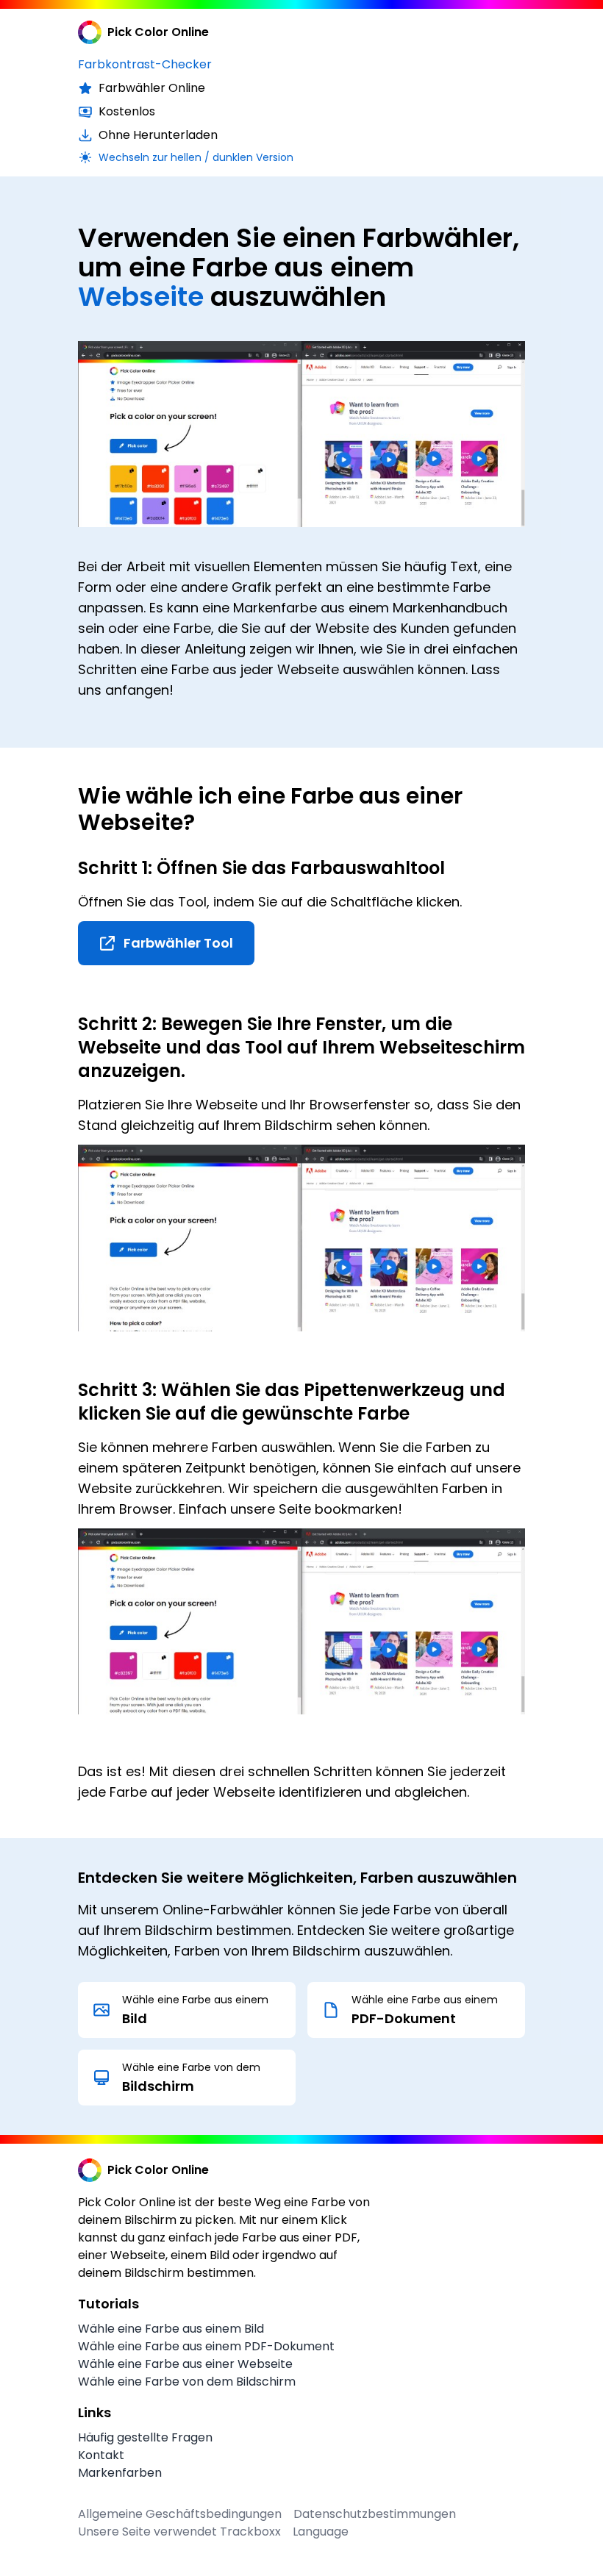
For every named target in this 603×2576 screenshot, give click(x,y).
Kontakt (101, 2455)
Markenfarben (120, 2473)
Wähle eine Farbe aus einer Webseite (185, 2364)
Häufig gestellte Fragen (145, 2437)
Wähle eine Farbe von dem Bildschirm (187, 2382)
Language (321, 2532)
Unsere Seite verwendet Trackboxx (179, 2532)
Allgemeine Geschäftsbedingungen (180, 2514)
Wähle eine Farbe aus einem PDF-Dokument (206, 2346)
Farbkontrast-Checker (145, 64)
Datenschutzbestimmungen (375, 2514)
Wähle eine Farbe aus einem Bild (171, 2329)
